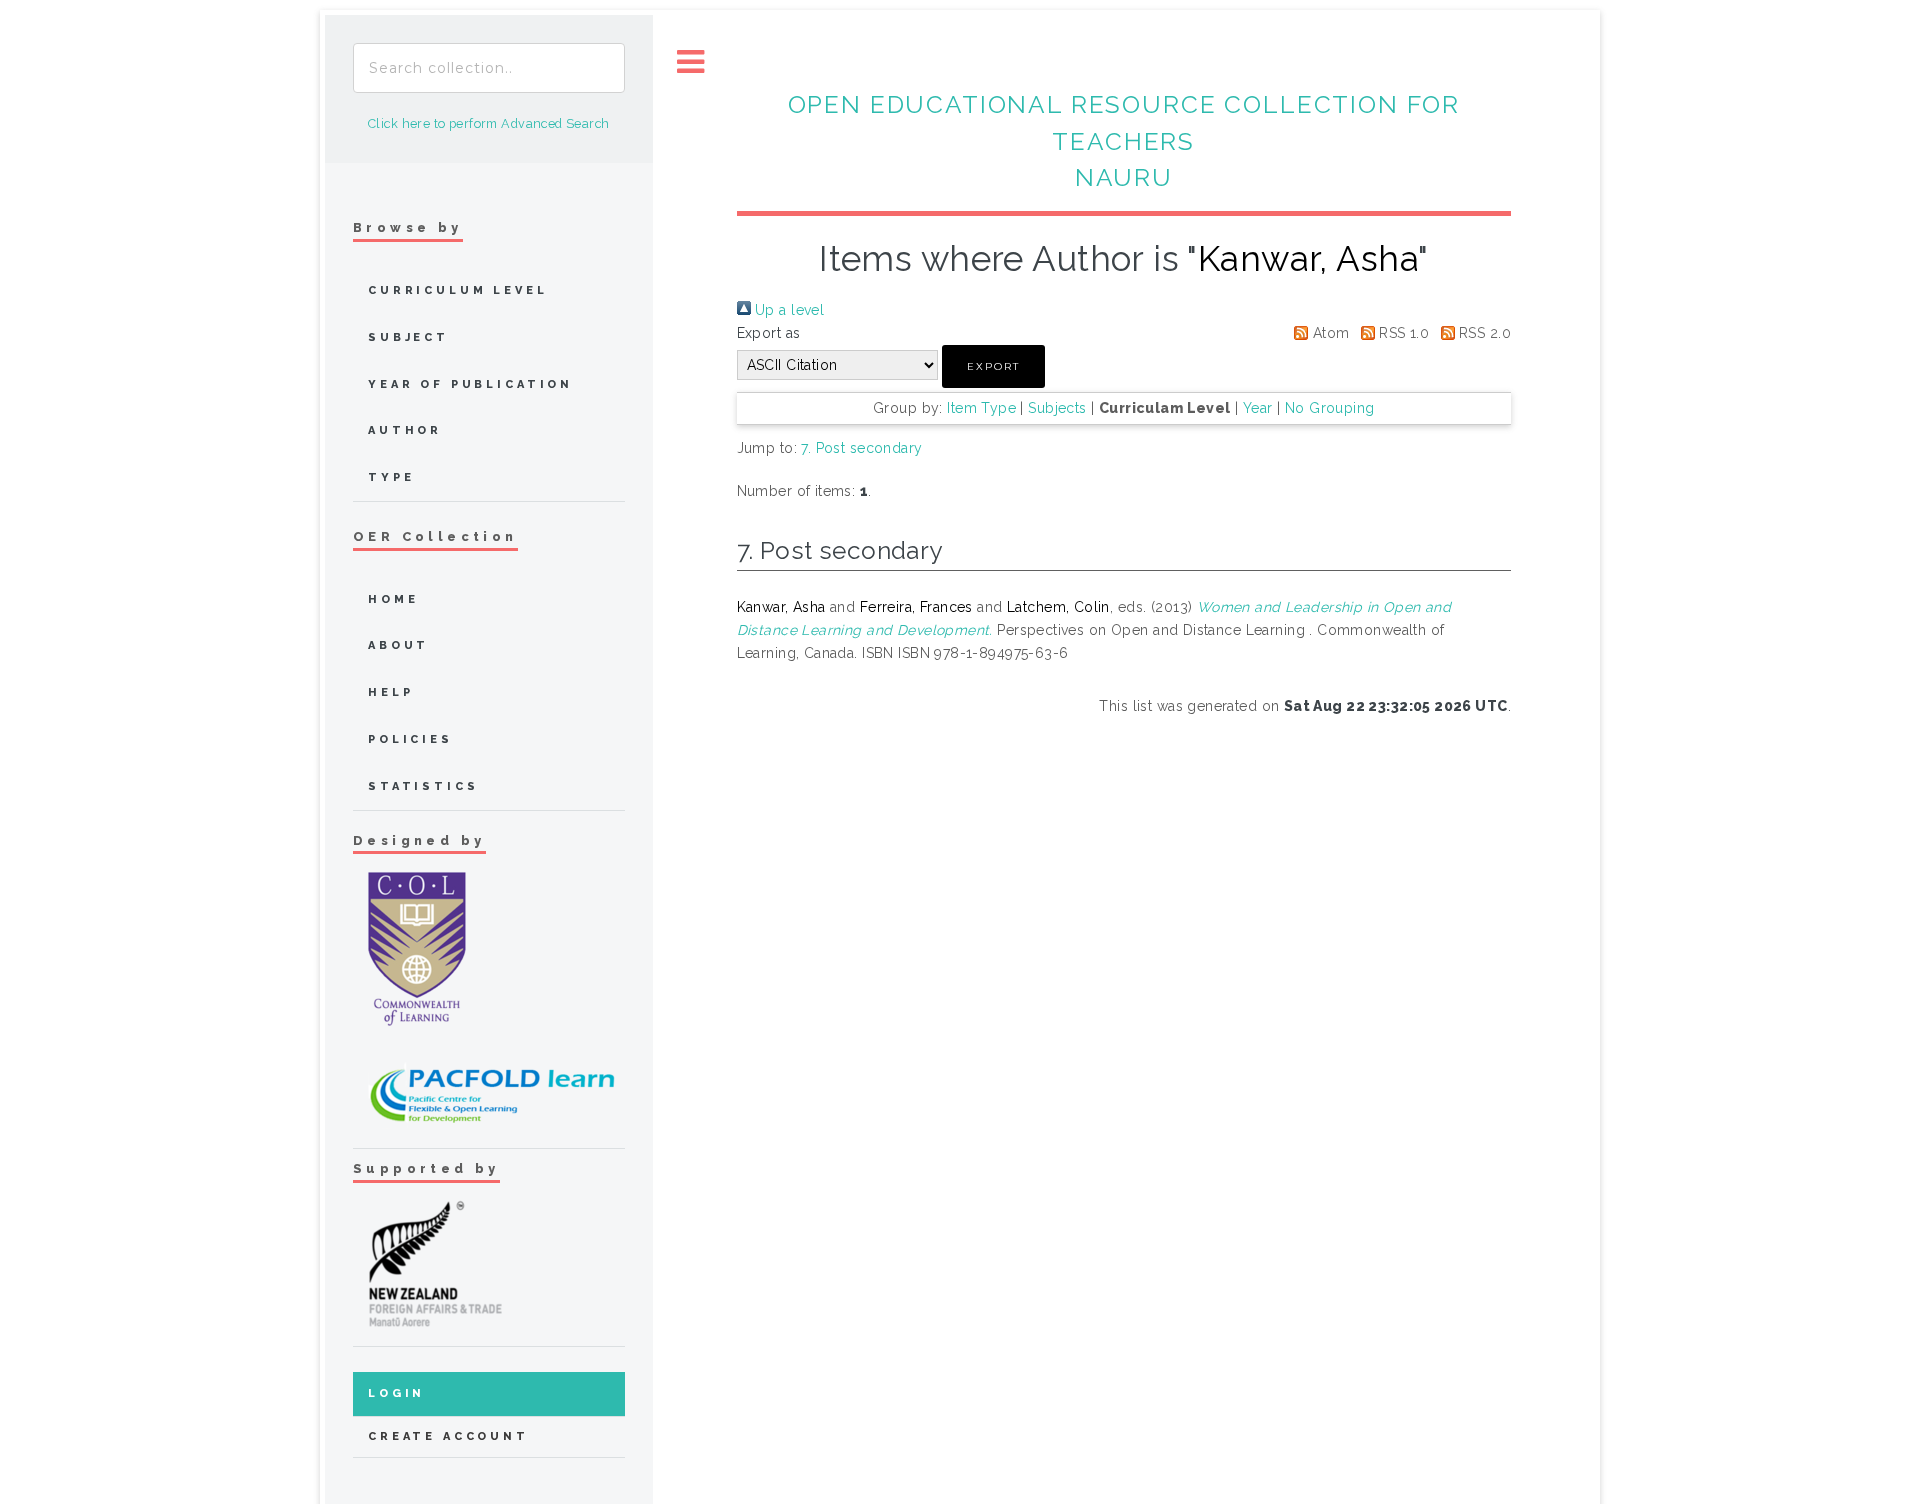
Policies (410, 739)
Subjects (1057, 408)
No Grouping (1330, 408)
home (393, 599)
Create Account (448, 1436)
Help (390, 692)
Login (396, 1393)
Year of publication (470, 384)
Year (1258, 408)
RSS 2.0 (1483, 333)
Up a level (788, 310)
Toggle (691, 62)
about (398, 645)
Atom (1328, 333)
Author (405, 430)
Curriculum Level (458, 290)
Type (391, 477)
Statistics (423, 786)
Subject (408, 337)
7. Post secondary (861, 448)
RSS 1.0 (1402, 333)
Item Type (981, 408)
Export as (769, 333)
